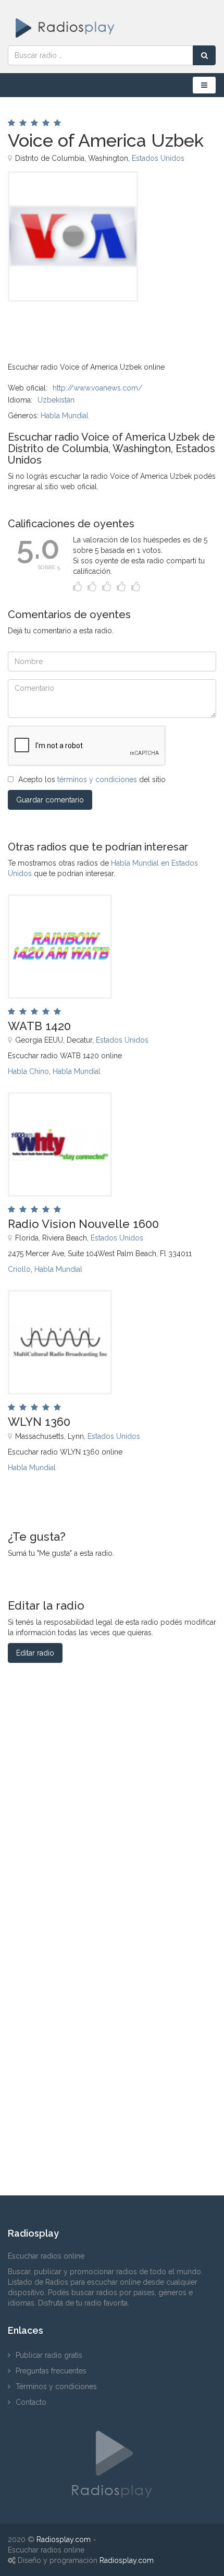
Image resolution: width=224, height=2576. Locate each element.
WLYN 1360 (39, 1422)
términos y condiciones (97, 779)
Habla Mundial (65, 416)
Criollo (19, 1269)
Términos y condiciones (56, 2386)
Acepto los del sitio (92, 779)
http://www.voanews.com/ (97, 388)
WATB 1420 (39, 1026)
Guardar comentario (50, 800)
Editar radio (35, 1653)
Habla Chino (28, 1071)
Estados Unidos (158, 158)
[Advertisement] (60, 325)
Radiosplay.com (64, 2539)
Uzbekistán (56, 400)
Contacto (31, 2402)
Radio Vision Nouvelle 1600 (83, 1224)
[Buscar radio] (204, 55)
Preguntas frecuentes (51, 2371)
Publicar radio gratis (49, 2355)
